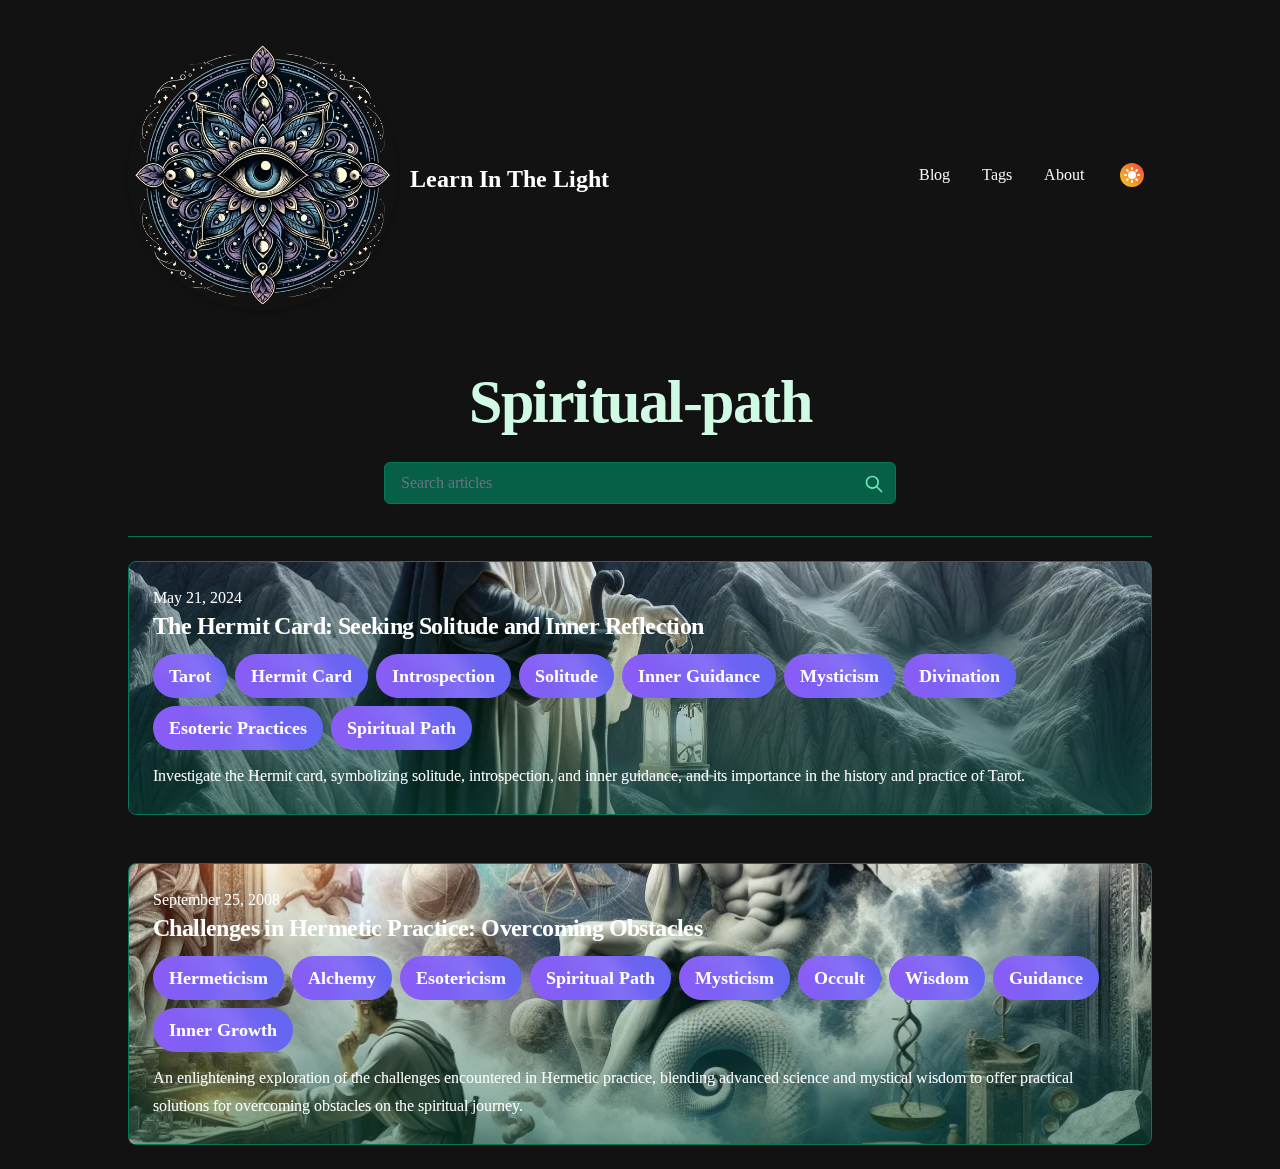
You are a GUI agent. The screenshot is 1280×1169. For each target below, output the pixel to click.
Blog (934, 174)
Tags (997, 174)
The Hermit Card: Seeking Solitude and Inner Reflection (428, 626)
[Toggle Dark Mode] (1132, 175)
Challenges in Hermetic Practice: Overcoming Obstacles (427, 928)
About (1064, 174)
